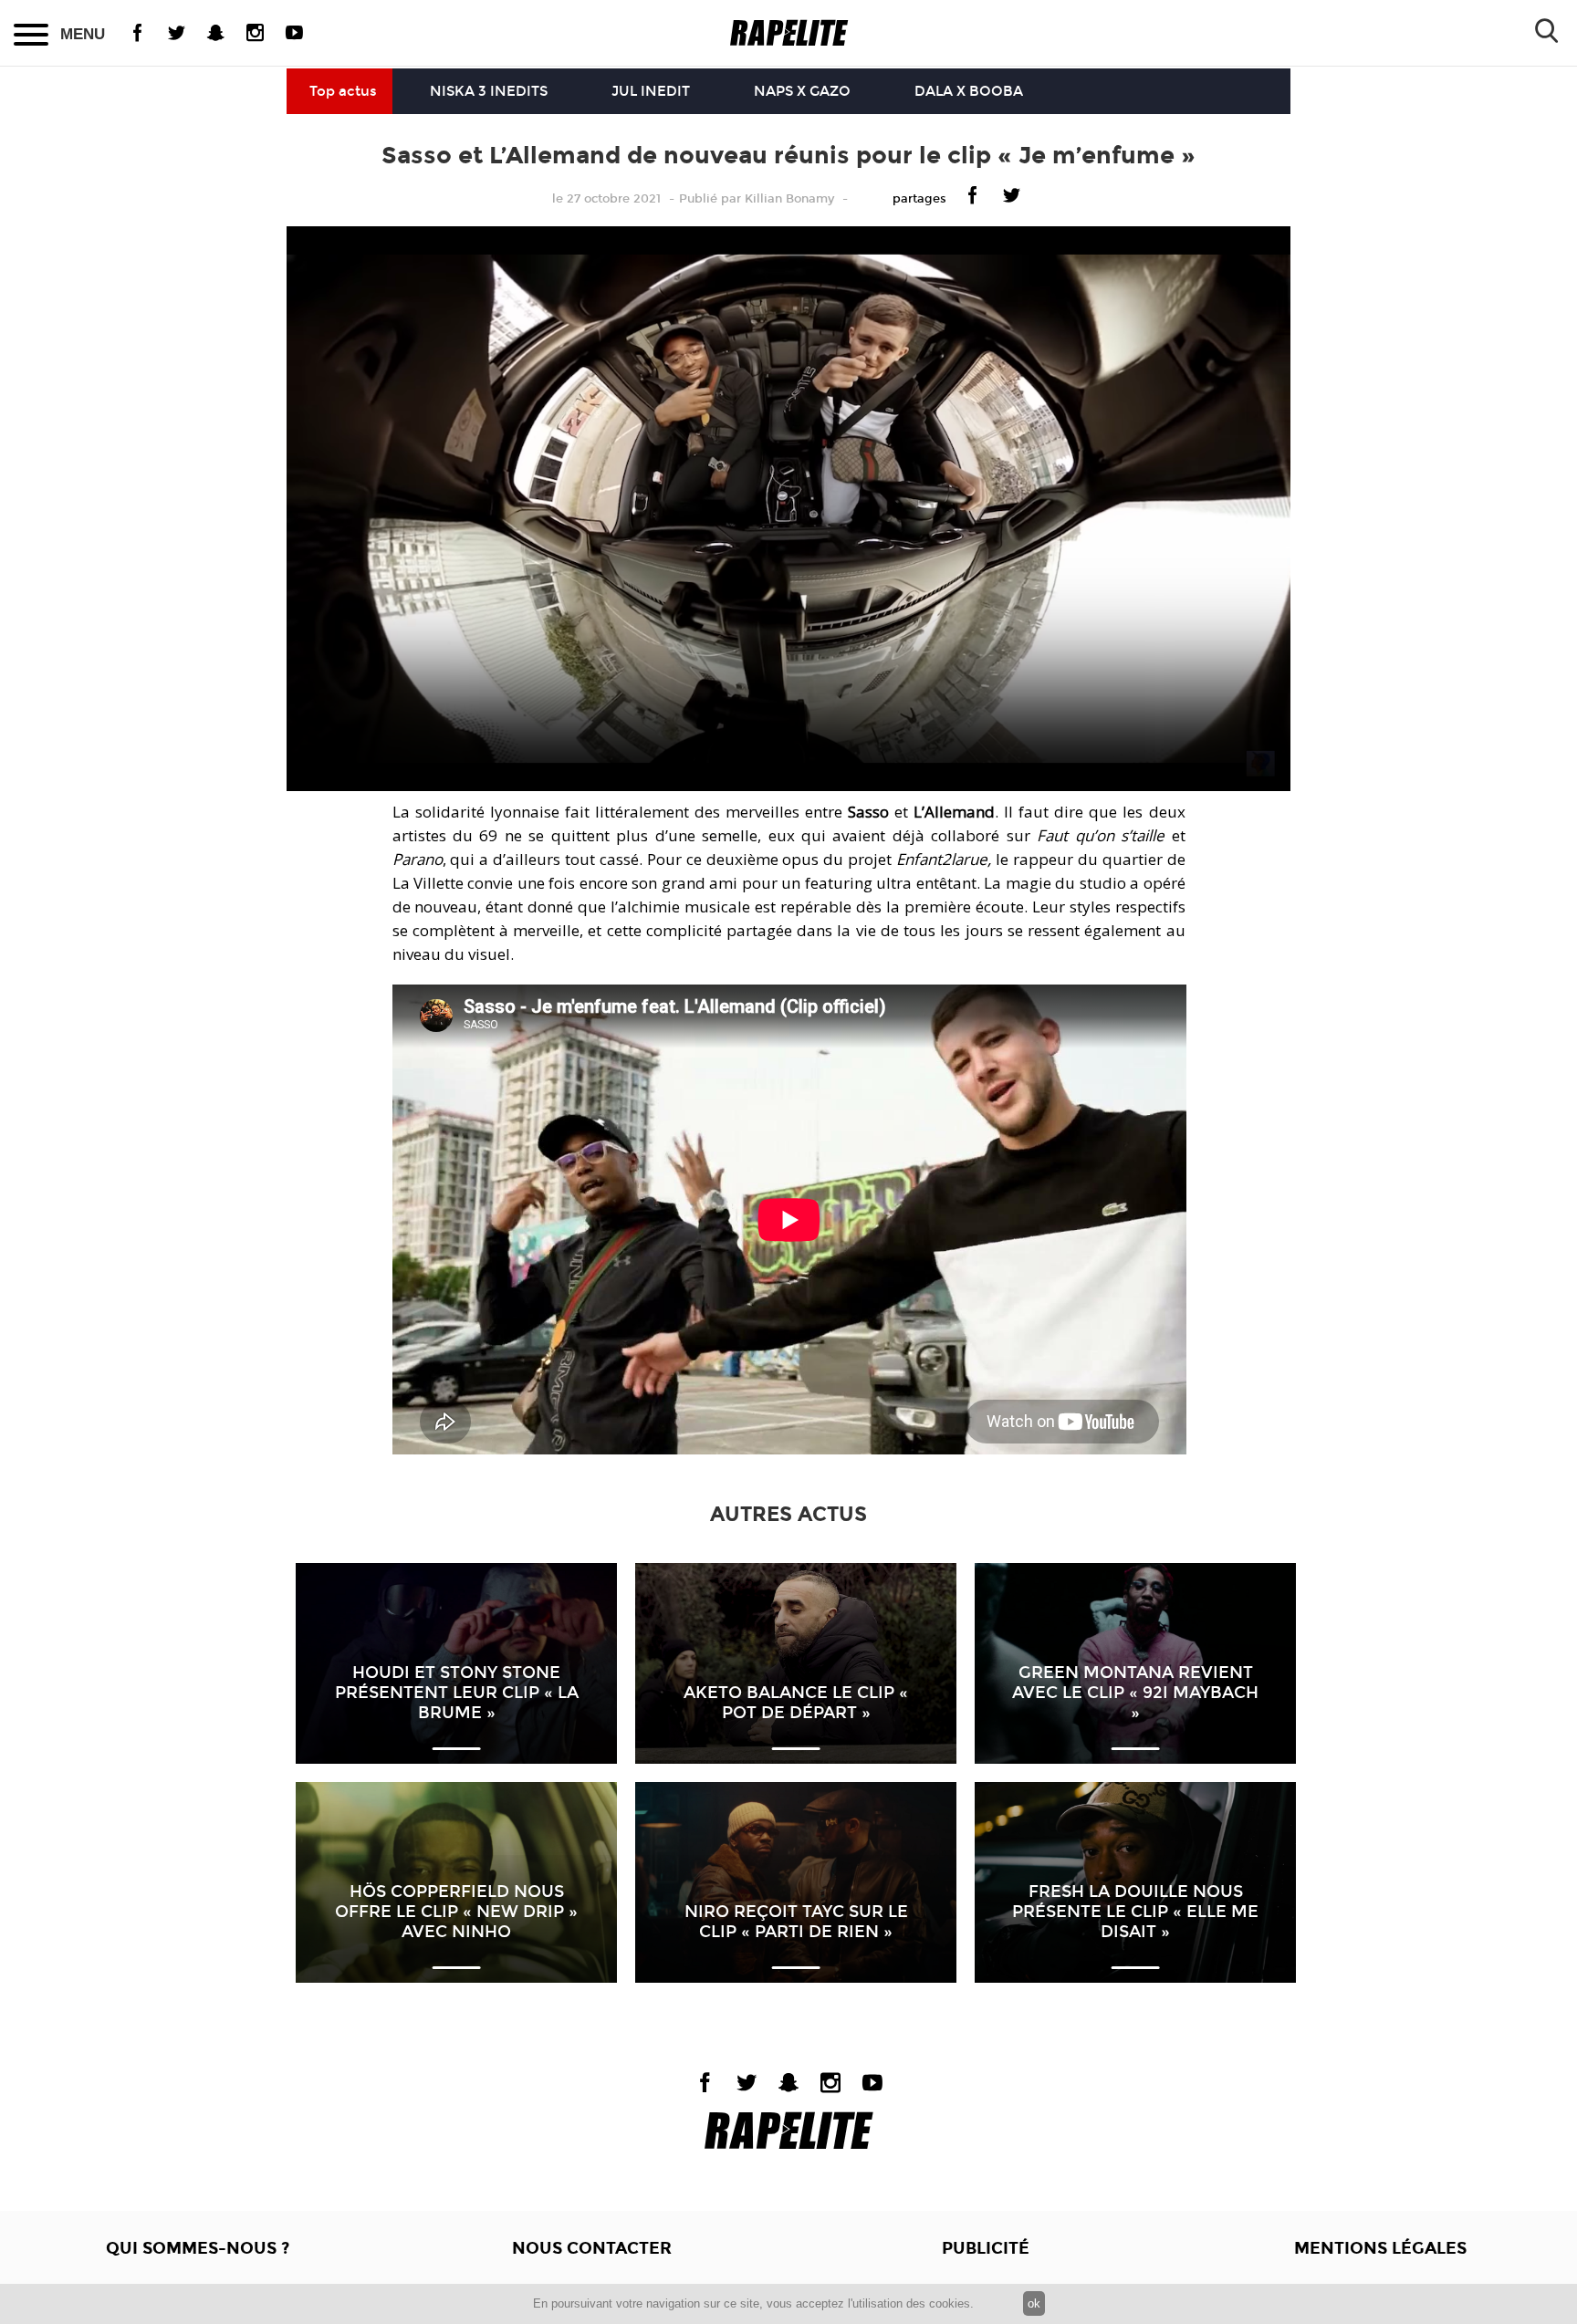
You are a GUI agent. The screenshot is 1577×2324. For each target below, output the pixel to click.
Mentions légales (1380, 2248)
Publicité (986, 2248)
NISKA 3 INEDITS (489, 91)
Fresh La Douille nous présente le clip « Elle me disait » (1135, 1912)
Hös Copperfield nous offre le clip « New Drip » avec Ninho (456, 1912)
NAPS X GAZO (802, 91)
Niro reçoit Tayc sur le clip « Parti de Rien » (796, 1922)
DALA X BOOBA (969, 91)
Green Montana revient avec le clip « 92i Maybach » (1135, 1693)
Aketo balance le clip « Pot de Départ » (796, 1703)
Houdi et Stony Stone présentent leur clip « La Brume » (457, 1693)
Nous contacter (592, 2248)
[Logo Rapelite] (789, 33)
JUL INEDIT (651, 91)
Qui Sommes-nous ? (198, 2248)
